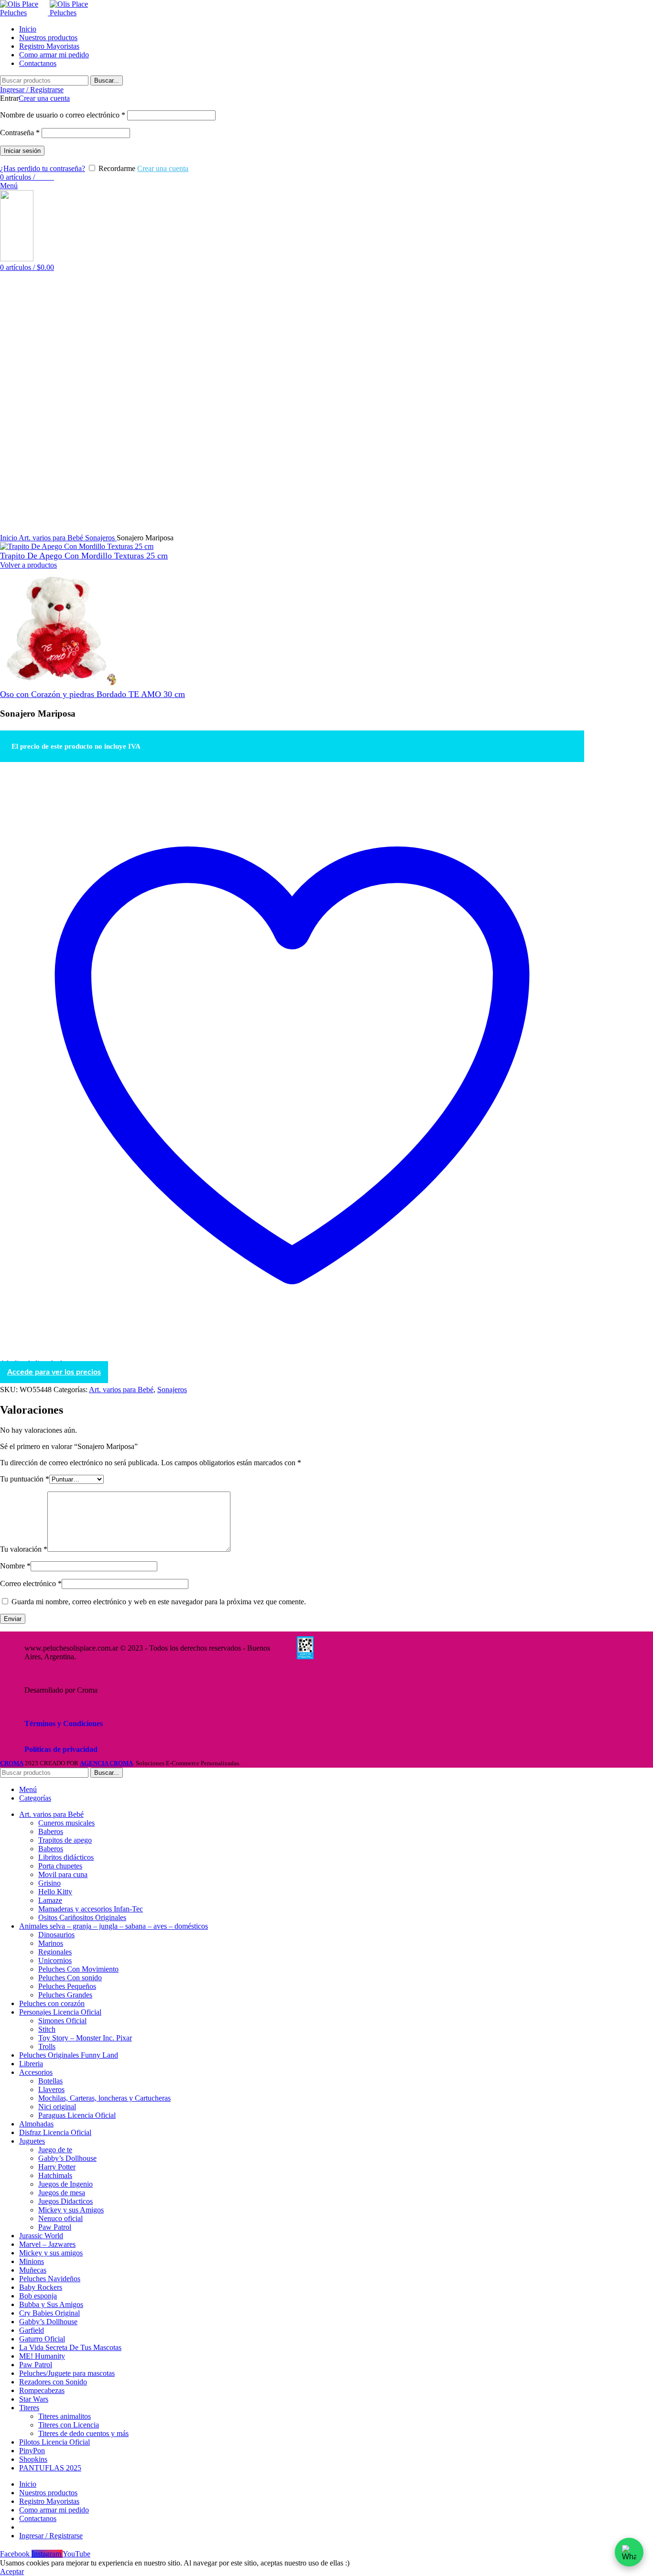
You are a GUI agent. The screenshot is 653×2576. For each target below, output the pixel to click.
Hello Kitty (55, 1892)
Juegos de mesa (62, 2193)
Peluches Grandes (65, 1995)
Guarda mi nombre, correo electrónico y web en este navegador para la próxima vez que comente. (159, 1602)
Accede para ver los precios (54, 1372)
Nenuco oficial (60, 2218)
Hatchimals (55, 2175)
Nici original (57, 2107)
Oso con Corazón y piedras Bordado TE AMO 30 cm (93, 694)
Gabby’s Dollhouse (67, 2158)
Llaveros (51, 2089)
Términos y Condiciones (64, 1723)
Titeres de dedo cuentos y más (83, 2433)
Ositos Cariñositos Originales (82, 1917)
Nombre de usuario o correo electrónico (63, 115)
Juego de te (55, 2150)
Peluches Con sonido (70, 1978)
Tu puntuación (25, 1479)
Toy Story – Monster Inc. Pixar (85, 2038)
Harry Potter (57, 2167)
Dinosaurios (56, 1935)
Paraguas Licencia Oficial (77, 2115)
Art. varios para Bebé (52, 538)
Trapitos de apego (65, 1840)
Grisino (49, 1883)
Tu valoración (24, 1549)
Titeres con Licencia (69, 2425)
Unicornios (55, 1960)
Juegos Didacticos (65, 2201)
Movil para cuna (63, 1874)
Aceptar (12, 2571)
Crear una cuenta (44, 98)
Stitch (47, 2029)
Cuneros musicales (66, 1823)
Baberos (51, 1831)
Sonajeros (101, 538)
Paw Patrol (55, 2227)
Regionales (55, 1952)
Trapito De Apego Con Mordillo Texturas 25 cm (84, 556)
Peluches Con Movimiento (78, 1969)
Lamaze (50, 1900)
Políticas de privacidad (61, 1749)
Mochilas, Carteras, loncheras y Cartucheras (104, 2098)
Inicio (9, 538)
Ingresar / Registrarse (51, 2536)
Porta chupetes (60, 1866)
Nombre (15, 1566)
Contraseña (20, 133)
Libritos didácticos (66, 1857)
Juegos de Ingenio (65, 2184)
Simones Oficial (62, 2021)
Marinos (51, 1943)
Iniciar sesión (22, 151)
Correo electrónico (31, 1583)
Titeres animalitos (65, 2416)
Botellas (50, 2081)
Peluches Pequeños (67, 1986)
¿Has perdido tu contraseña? (43, 168)
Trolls (47, 2046)
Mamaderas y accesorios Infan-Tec (91, 1909)
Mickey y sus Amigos (71, 2210)
